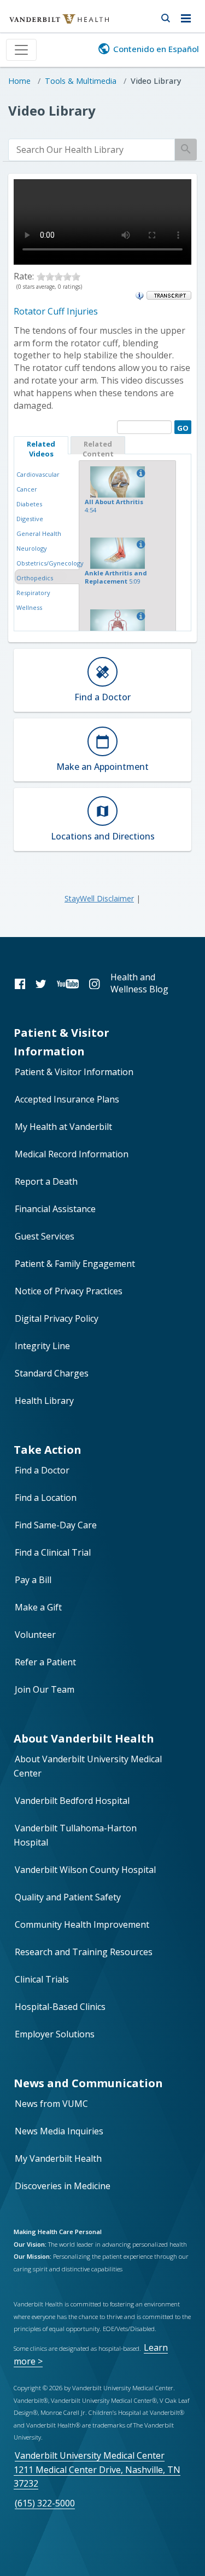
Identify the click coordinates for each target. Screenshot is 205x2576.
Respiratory (33, 593)
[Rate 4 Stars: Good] (67, 276)
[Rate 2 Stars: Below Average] (50, 276)
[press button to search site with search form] (165, 16)
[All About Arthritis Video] (139, 473)
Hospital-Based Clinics (60, 2007)
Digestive (30, 519)
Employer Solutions (55, 2034)
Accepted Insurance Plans (67, 1099)
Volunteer (35, 1635)
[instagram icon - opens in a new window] (94, 983)
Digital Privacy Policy (57, 1318)
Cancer (27, 489)
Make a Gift (38, 1607)
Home (19, 81)
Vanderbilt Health (47, 24)
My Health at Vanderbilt (63, 1127)
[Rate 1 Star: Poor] (41, 276)
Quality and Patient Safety (68, 1897)
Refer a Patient (45, 1662)
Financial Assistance (55, 1209)
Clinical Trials (42, 1979)
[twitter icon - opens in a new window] (41, 983)
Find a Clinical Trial (53, 1552)
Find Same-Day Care (56, 1525)
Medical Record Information (72, 1154)
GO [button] (181, 427)
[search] (92, 150)
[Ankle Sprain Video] (139, 616)
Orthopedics (35, 578)
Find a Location (46, 1498)
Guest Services (45, 1236)
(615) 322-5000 (45, 2503)
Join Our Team (45, 1689)
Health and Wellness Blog (139, 983)
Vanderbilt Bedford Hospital (72, 1801)
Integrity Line (42, 1346)
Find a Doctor (42, 1470)
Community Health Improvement (82, 1924)
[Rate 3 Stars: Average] (58, 276)
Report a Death (46, 1181)
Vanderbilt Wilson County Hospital (85, 1870)
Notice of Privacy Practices (69, 1291)
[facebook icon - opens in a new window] (20, 983)
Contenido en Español (156, 49)
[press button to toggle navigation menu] (189, 16)
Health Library (44, 1401)
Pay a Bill (33, 1580)
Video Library (156, 81)
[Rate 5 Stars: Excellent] (76, 276)
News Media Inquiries (59, 2131)
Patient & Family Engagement (75, 1264)
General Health (39, 533)
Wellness (29, 607)
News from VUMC (51, 2104)
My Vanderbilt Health (58, 2158)
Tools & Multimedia (81, 81)
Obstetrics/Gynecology (50, 563)
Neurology (32, 548)
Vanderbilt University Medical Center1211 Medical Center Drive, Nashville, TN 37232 (97, 2469)
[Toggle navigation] (21, 50)
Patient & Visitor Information (74, 1072)
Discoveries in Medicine (63, 2186)
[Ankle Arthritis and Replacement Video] (139, 545)
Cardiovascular (38, 474)
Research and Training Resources (84, 1952)
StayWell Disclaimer (99, 898)
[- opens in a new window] (169, 295)
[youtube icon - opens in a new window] (68, 983)
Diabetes (29, 504)
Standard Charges (52, 1373)
